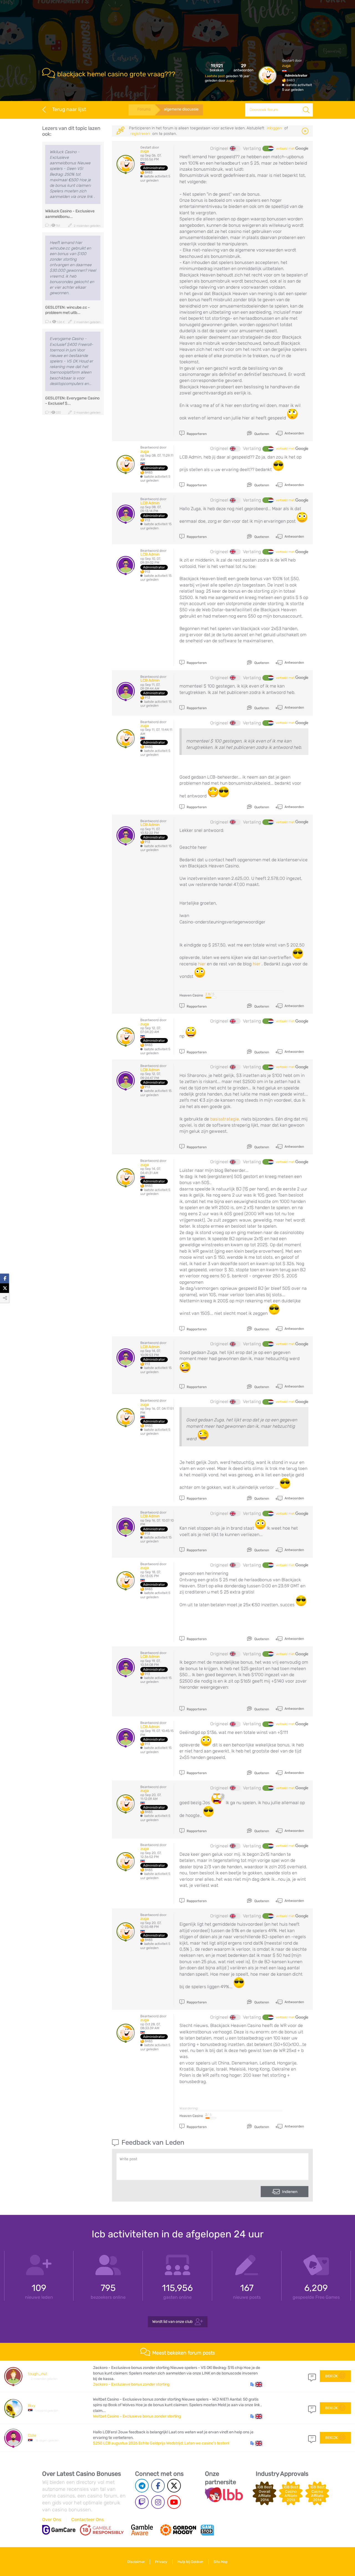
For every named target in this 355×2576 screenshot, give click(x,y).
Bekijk (332, 2376)
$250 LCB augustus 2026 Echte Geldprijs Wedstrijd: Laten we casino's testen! (161, 2443)
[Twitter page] (174, 2486)
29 (312, 2376)
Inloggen (274, 128)
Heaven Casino (191, 995)
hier (202, 964)
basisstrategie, (225, 1119)
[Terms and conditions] (102, 2530)
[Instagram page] (158, 2502)
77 (312, 2438)
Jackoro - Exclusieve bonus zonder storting (131, 2384)
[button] (256, 2384)
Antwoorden (294, 433)
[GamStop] (207, 2530)
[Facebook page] (158, 2486)
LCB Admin (150, 503)
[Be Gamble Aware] (142, 2530)
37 (312, 2408)
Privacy (161, 2562)
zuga (230, 80)
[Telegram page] (142, 2486)
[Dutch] (268, 148)
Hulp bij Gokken (190, 2562)
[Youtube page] (174, 2502)
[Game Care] (59, 2530)
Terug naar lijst (69, 109)
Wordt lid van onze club (172, 2321)
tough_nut (38, 2374)
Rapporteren (196, 434)
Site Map (221, 2562)
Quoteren (261, 434)
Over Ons (52, 2520)
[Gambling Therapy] (178, 2530)
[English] (235, 148)
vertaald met (286, 148)
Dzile (32, 2435)
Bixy (32, 2406)
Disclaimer (136, 2562)
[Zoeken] (306, 110)
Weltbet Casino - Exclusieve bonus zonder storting (137, 2416)
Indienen (290, 2192)
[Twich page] (142, 2502)
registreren (140, 134)
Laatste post (215, 76)
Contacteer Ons (88, 2520)
